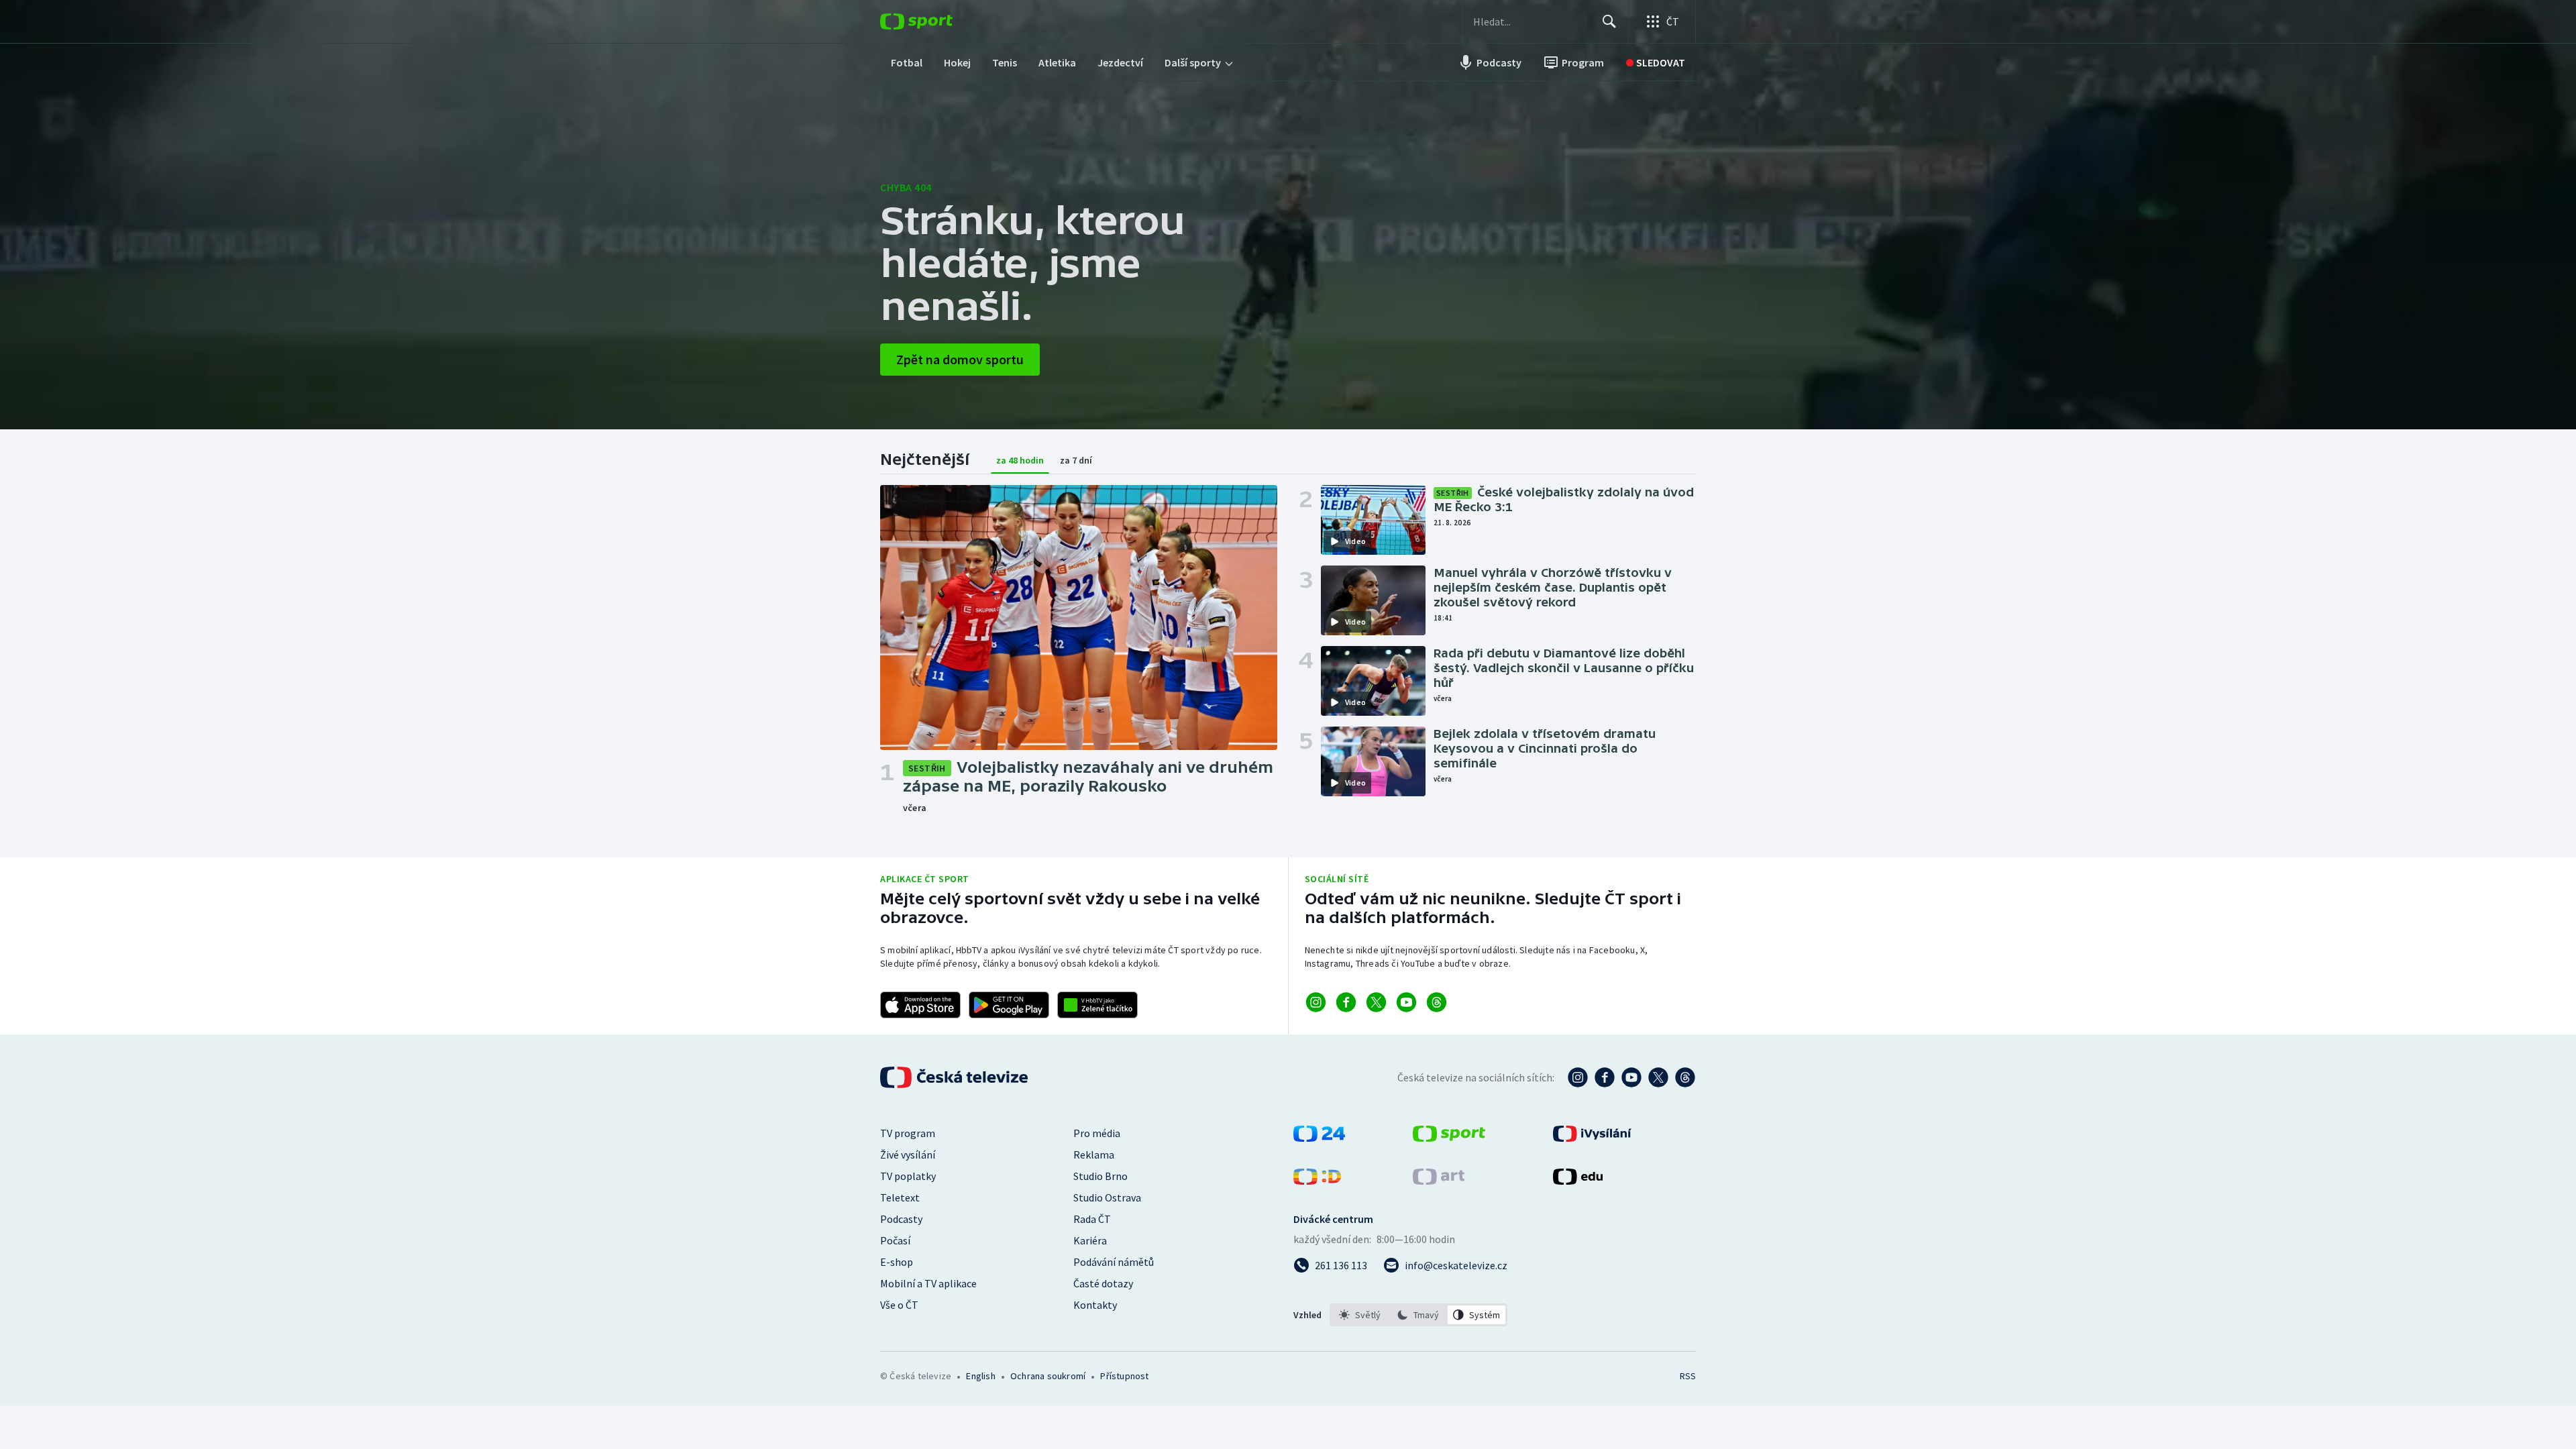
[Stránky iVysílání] (1592, 1138)
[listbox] (1418, 1315)
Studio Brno (1101, 1176)
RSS (1688, 1376)
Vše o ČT (899, 1305)
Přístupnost (1124, 1376)
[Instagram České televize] (1578, 1077)
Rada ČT (1092, 1219)
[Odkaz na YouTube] (1406, 1002)
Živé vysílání (908, 1155)
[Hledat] (1609, 21)
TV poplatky (908, 1176)
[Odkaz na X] (1376, 1002)
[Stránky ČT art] (1439, 1181)
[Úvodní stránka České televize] (955, 1077)
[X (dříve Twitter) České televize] (1658, 1077)
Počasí (895, 1240)
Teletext (900, 1197)
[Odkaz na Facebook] (1346, 1002)
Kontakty (1095, 1305)
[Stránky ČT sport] (1449, 1138)
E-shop (897, 1262)
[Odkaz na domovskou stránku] (936, 21)
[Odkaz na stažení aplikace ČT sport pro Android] (1009, 1005)
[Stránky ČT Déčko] (1317, 1181)
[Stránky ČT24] (1319, 1138)
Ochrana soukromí (1048, 1376)
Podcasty (901, 1219)
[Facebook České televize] (1605, 1077)
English (980, 1376)
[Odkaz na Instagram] (1316, 1002)
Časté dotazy (1103, 1283)
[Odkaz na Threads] (1437, 1002)
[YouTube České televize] (1631, 1077)
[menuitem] (907, 62)
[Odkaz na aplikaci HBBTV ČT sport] (1097, 1005)
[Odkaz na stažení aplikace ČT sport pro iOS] (920, 1005)
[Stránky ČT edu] (1578, 1181)
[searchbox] (1532, 21)
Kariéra (1090, 1240)
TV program (908, 1133)
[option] (1360, 1315)
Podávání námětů (1114, 1262)
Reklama (1094, 1155)
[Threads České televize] (1685, 1077)
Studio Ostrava (1107, 1197)
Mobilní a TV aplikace (928, 1283)
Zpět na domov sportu (960, 359)
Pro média (1097, 1133)
